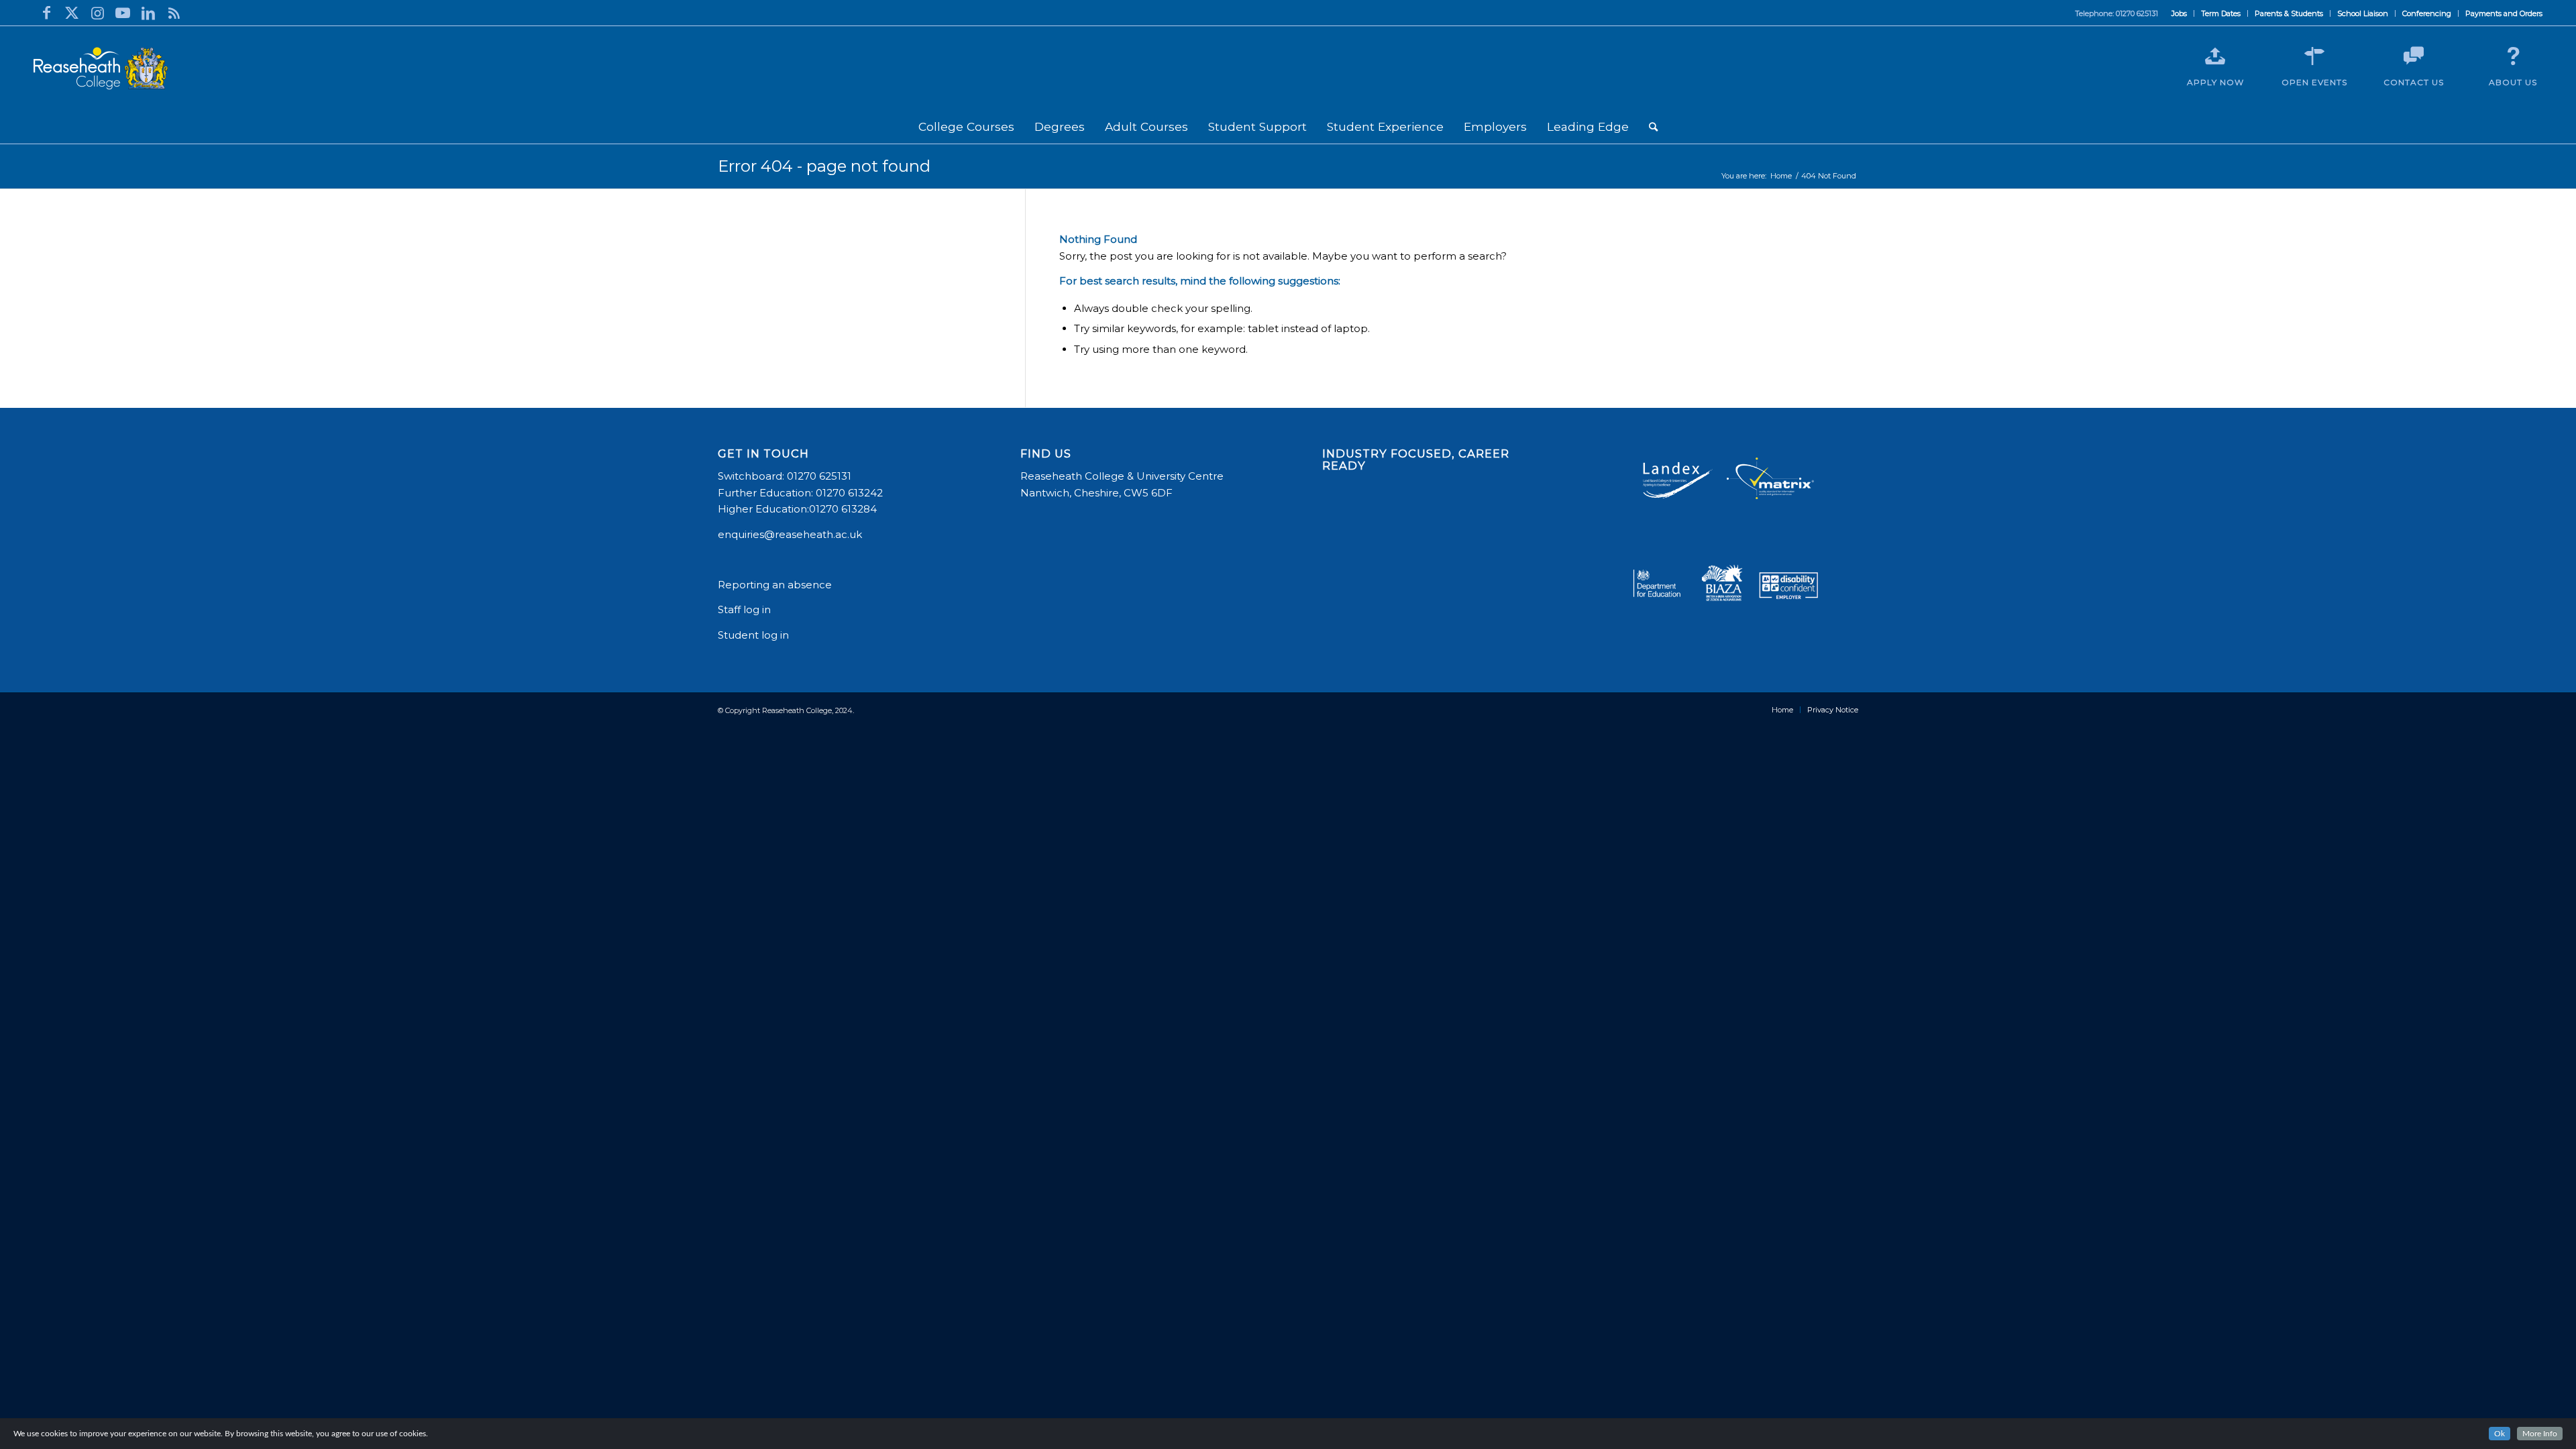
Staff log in (744, 609)
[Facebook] (46, 13)
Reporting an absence (776, 585)
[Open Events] (2314, 56)
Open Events (2314, 82)
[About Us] (2513, 56)
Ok (2500, 1434)
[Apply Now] (2215, 56)
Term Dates (2221, 13)
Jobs (2179, 13)
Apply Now (2215, 82)
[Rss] (174, 13)
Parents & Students (2289, 13)
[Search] (1653, 127)
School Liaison (2363, 13)
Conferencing (2427, 13)
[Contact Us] (2414, 56)
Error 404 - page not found (824, 166)
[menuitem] (2180, 13)
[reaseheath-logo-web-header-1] (101, 68)
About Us (2513, 82)
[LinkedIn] (148, 13)
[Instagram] (97, 13)
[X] (72, 13)
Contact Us (2414, 82)
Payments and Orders (2504, 13)
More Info (2540, 1434)
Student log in (755, 635)
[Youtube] (123, 13)
